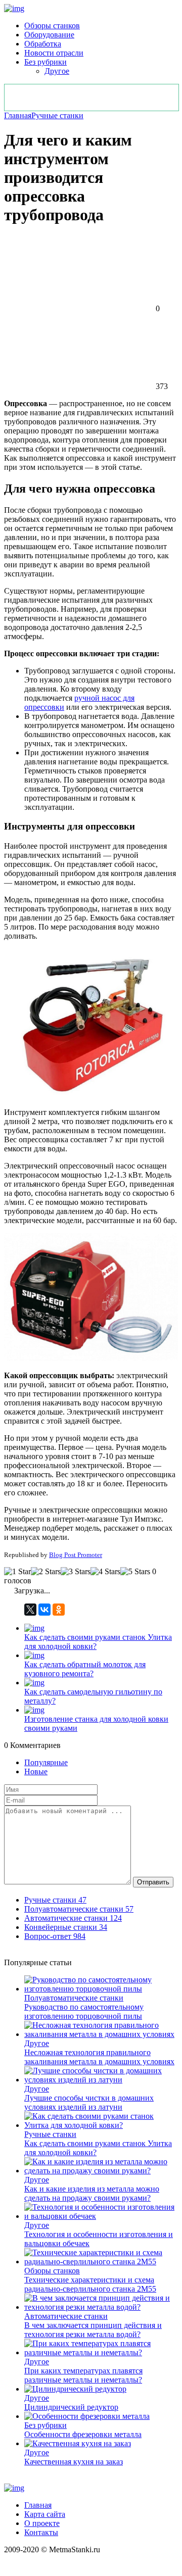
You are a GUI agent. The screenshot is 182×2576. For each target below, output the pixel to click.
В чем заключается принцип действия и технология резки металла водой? (93, 2330)
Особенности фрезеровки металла (83, 2434)
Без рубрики (45, 62)
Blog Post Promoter (76, 1555)
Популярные (46, 1762)
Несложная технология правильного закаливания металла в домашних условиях (99, 2057)
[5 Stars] (135, 1572)
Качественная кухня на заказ (74, 2462)
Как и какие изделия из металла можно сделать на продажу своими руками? (92, 2193)
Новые (36, 1771)
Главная (18, 115)
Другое (57, 71)
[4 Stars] (105, 1572)
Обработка (43, 44)
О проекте (42, 2523)
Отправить (153, 1882)
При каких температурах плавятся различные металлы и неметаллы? (83, 2375)
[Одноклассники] (59, 1610)
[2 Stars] (46, 1572)
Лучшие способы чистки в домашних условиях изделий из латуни (89, 2102)
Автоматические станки (66, 2316)
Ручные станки (57, 115)
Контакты (41, 2532)
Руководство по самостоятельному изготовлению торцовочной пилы (84, 2011)
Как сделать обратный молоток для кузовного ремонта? (85, 1669)
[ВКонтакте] (44, 1610)
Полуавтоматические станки (74, 1998)
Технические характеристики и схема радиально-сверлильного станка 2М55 (90, 2284)
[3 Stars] (76, 1572)
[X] (30, 1610)
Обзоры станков (52, 26)
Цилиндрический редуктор (71, 2407)
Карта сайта (45, 2514)
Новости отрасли (54, 53)
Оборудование (49, 35)
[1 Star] (17, 1572)
